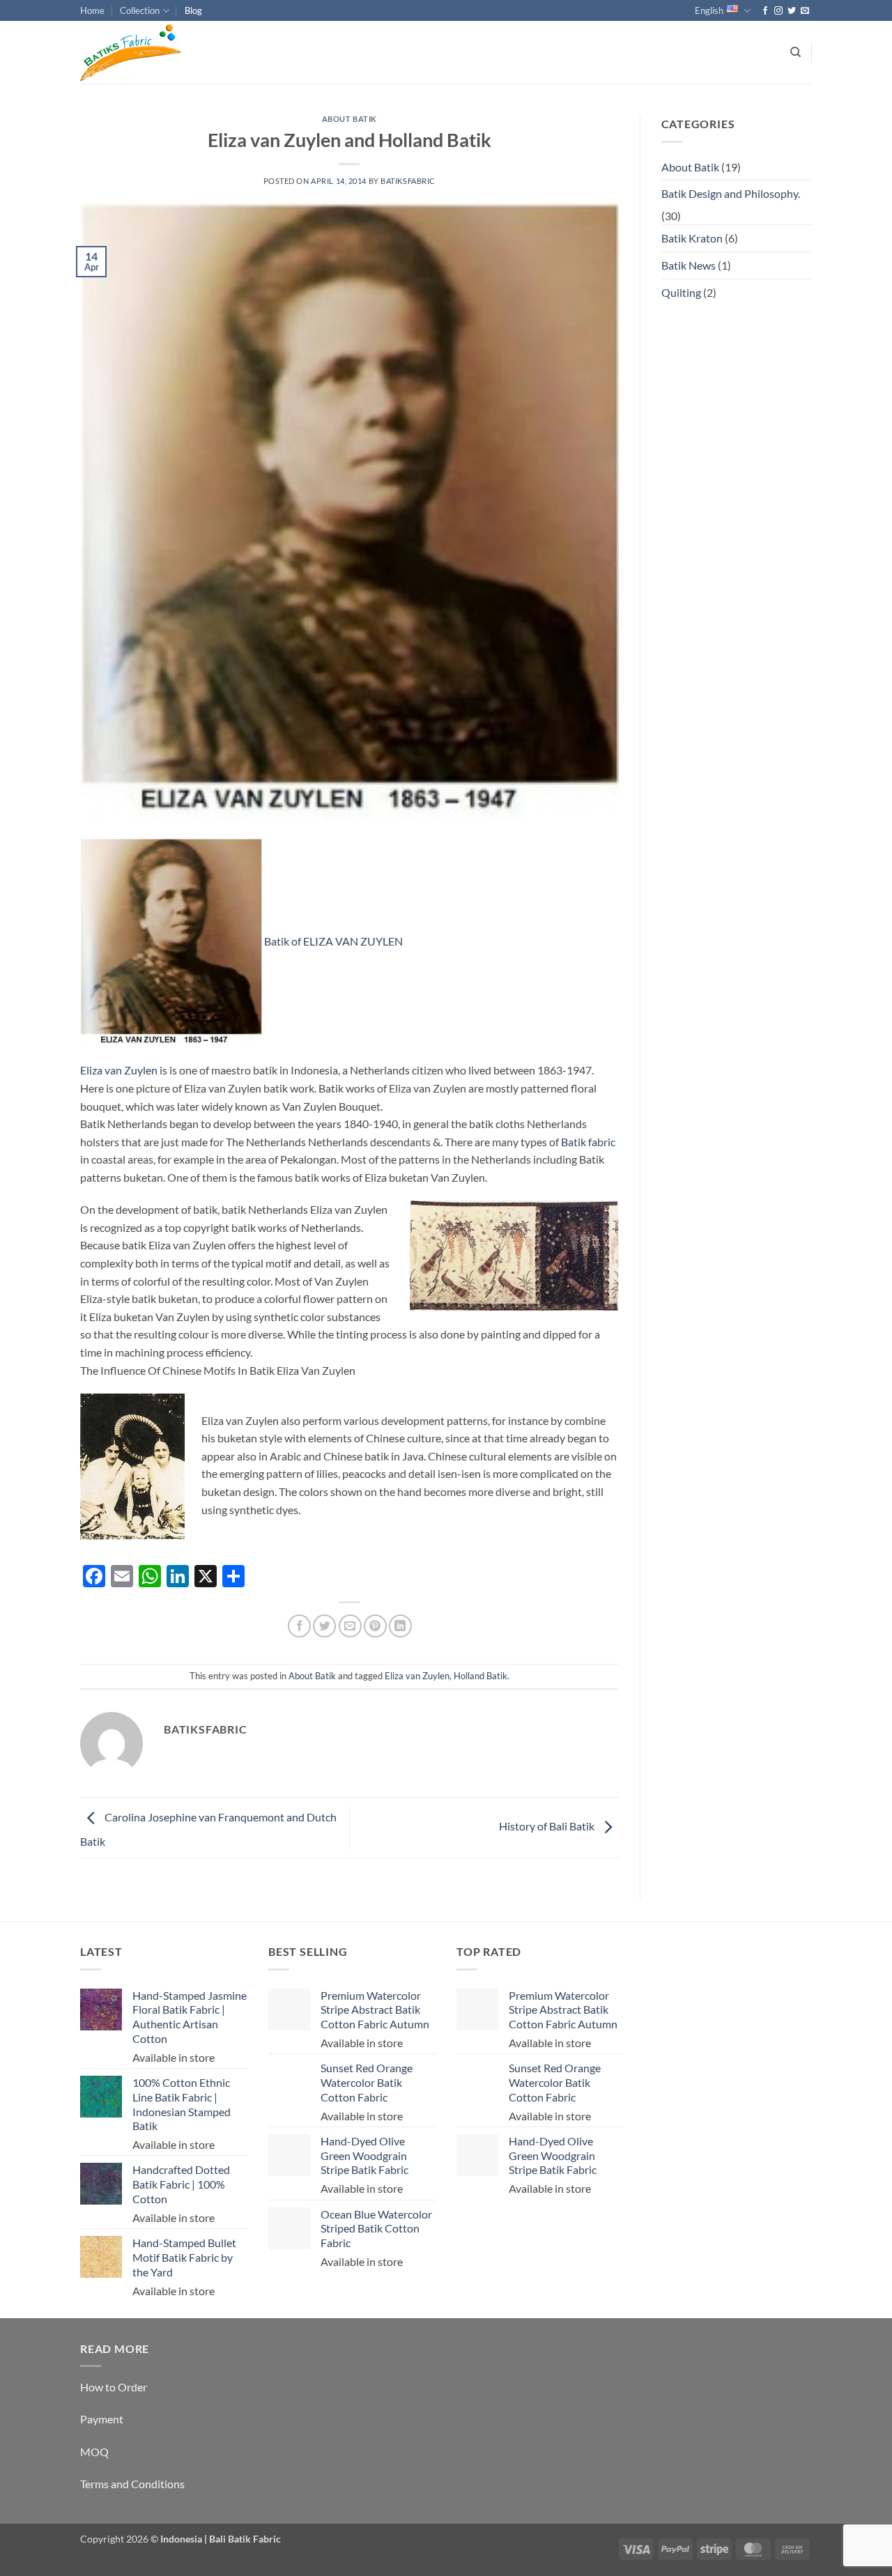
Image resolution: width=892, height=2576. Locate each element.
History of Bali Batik (548, 1826)
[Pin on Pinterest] (375, 1626)
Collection (140, 10)
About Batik (349, 119)
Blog (193, 10)
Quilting (681, 292)
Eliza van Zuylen (119, 1070)
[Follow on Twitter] (792, 11)
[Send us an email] (805, 11)
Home (92, 10)
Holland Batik (480, 1676)
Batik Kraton (692, 238)
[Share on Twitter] (324, 1626)
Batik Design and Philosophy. (731, 193)
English (709, 10)
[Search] (795, 52)
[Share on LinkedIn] (400, 1626)
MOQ (94, 2452)
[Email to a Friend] (350, 1626)
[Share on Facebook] (299, 1626)
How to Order (114, 2387)
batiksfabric (408, 181)
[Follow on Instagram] (778, 11)
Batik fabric (588, 1142)
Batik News (689, 265)
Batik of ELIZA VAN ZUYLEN (333, 941)
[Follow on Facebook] (765, 11)
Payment (102, 2419)
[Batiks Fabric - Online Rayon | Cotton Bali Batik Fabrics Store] (150, 52)
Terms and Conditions (132, 2484)
